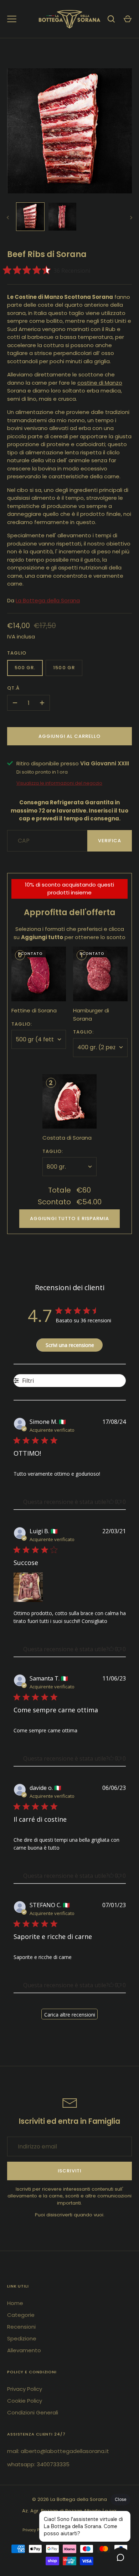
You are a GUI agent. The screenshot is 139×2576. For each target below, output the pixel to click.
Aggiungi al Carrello (70, 736)
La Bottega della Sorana (48, 600)
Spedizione (22, 2338)
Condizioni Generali (33, 2412)
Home (15, 2303)
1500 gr (64, 668)
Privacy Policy (25, 2389)
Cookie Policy (25, 2401)
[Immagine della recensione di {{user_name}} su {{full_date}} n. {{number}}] (28, 1587)
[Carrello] (128, 19)
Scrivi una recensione (70, 1345)
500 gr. (25, 668)
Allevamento (24, 2350)
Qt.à (13, 688)
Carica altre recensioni (70, 2015)
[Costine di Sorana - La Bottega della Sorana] (30, 217)
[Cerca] (111, 19)
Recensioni (21, 2327)
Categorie (21, 2315)
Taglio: (22, 1024)
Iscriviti (69, 2171)
